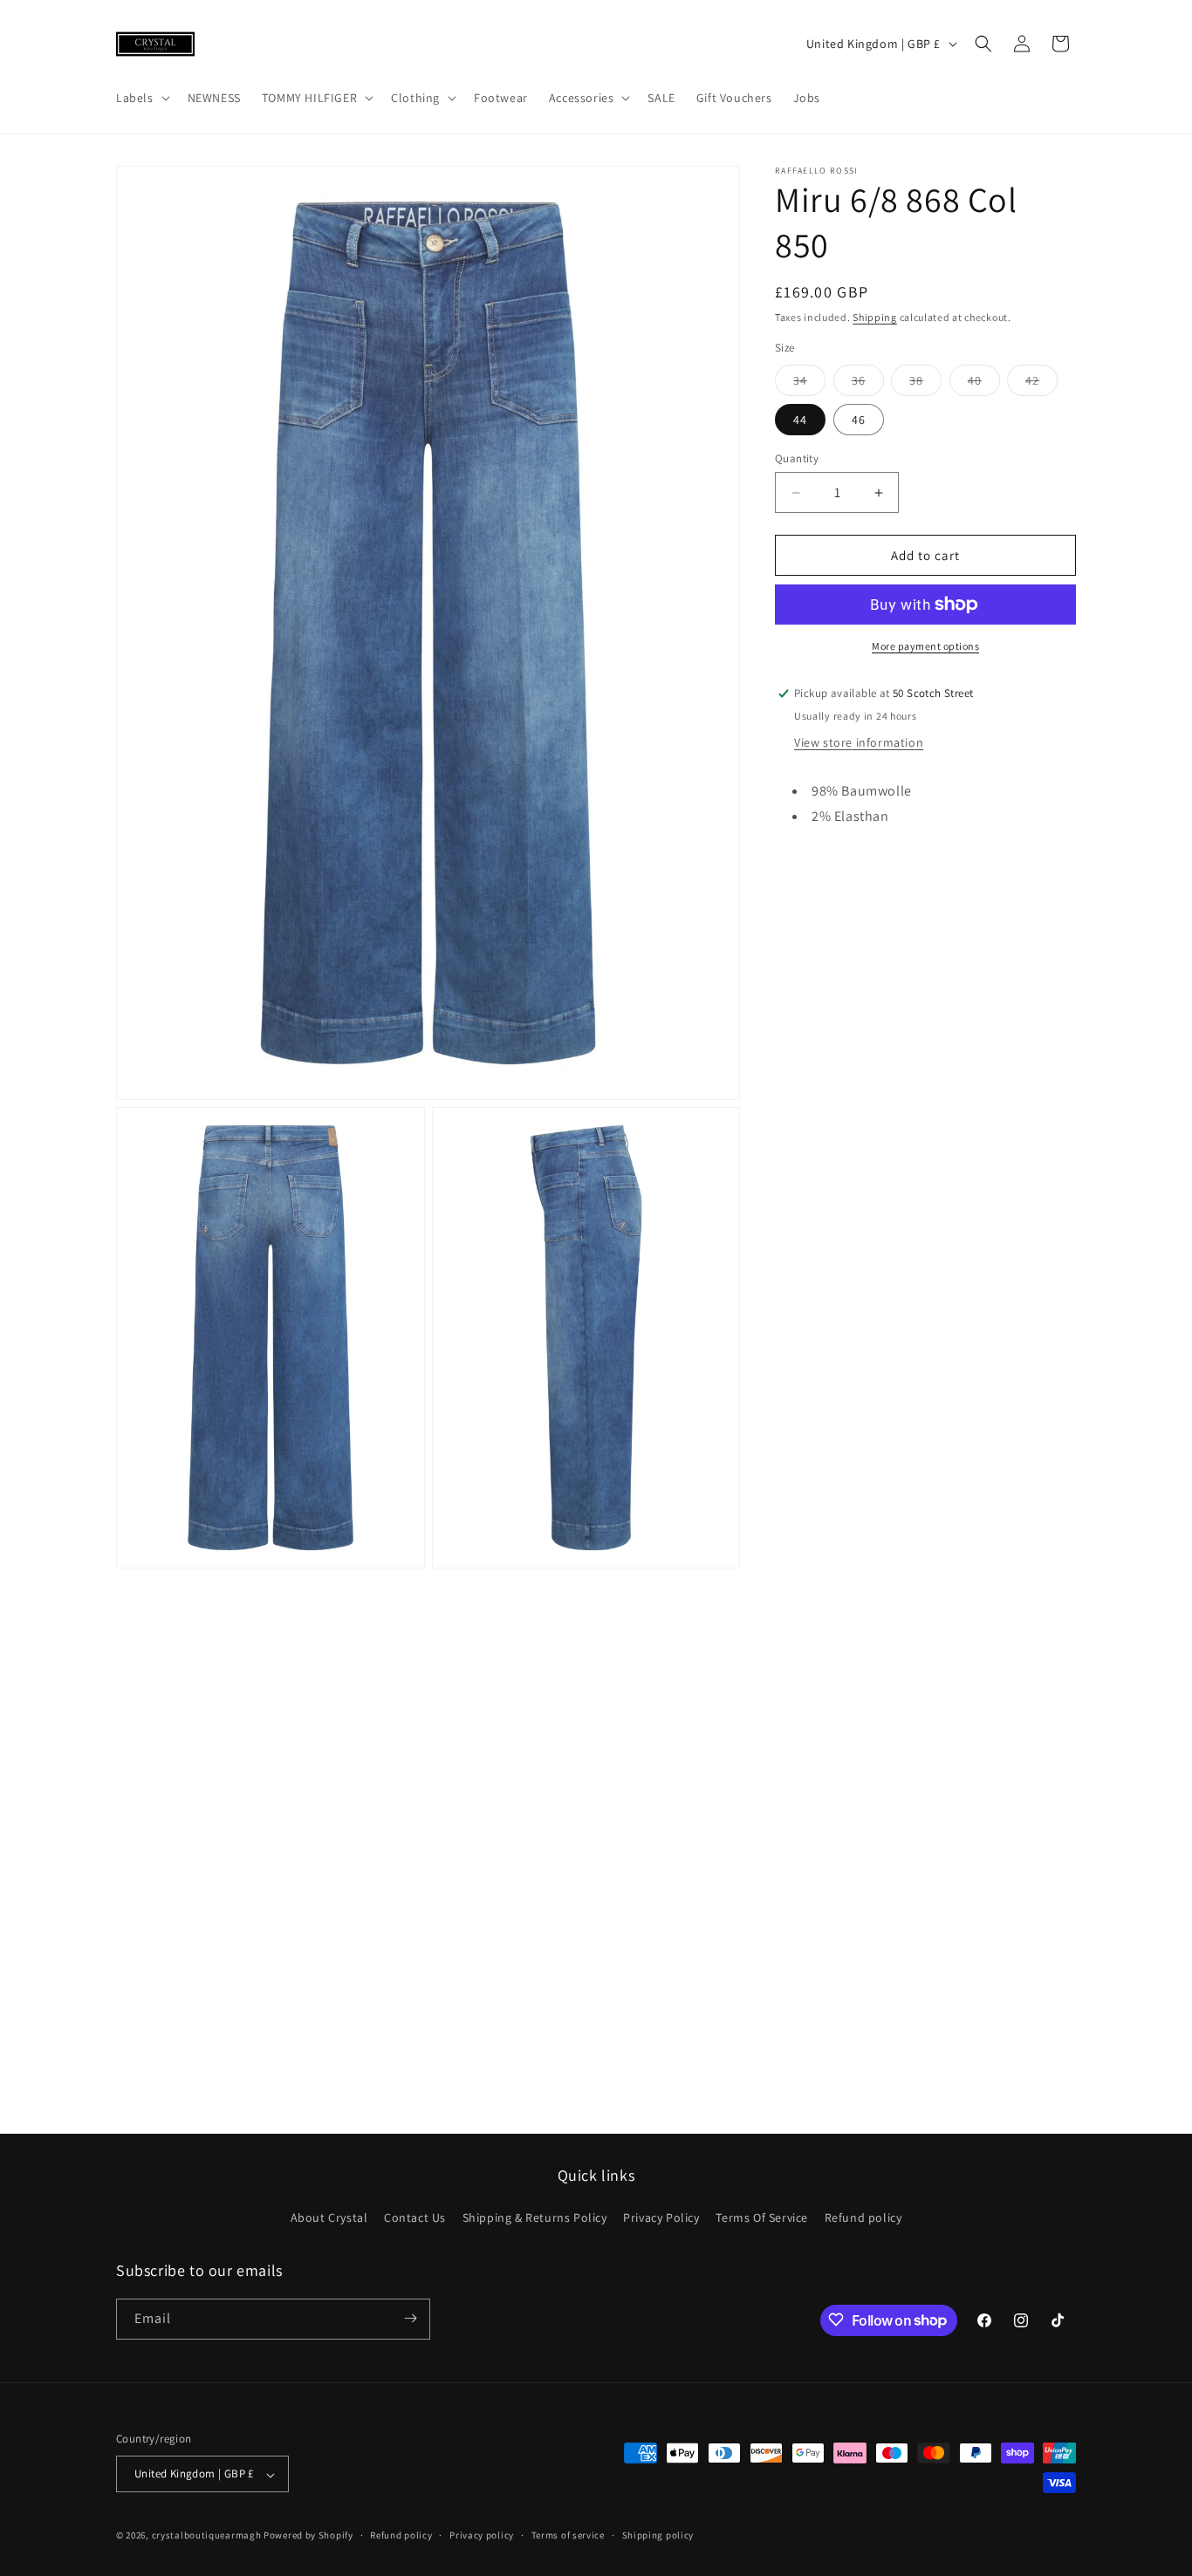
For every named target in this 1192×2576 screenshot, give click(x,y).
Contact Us (415, 2218)
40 (984, 384)
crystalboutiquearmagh (207, 2536)
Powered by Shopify (308, 2536)
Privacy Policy (661, 2218)
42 (1041, 384)
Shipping (875, 317)
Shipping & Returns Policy (535, 2218)
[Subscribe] (410, 2318)
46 (859, 420)
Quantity (797, 458)
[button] (141, 98)
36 (868, 384)
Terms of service (568, 2536)
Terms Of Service (762, 2218)
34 (809, 384)
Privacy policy (482, 2536)
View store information (859, 742)
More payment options (925, 646)
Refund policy (863, 2218)
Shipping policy (658, 2536)
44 (800, 420)
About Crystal (329, 2218)
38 (925, 384)
